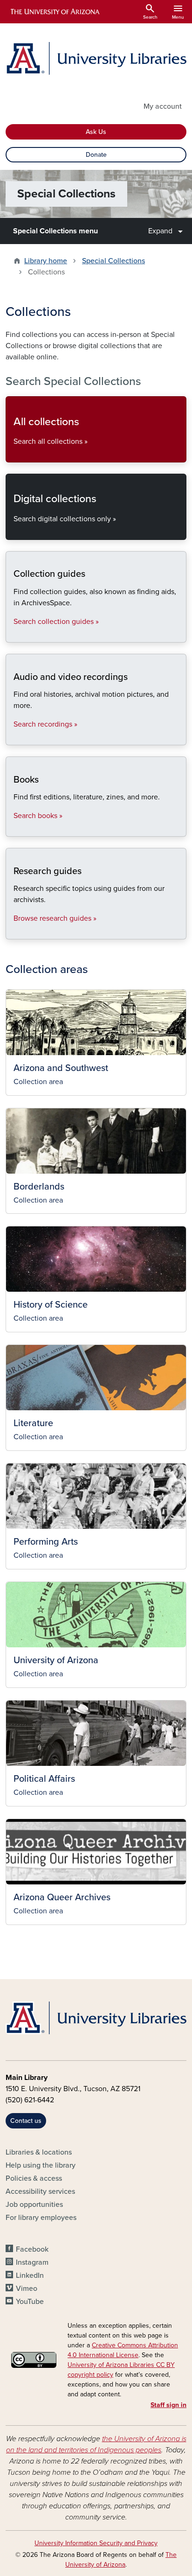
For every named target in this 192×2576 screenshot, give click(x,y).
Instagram (32, 2262)
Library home (46, 261)
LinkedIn (30, 2275)
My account (163, 106)
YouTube (30, 2302)
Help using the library (41, 2165)
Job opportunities (34, 2205)
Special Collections (113, 261)
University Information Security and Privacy (96, 2543)
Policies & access (34, 2178)
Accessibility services (40, 2191)
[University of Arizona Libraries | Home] (96, 58)
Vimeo (27, 2289)
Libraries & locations (39, 2152)
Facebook (32, 2249)
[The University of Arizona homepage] (54, 12)
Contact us (26, 2121)
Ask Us (96, 132)
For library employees (41, 2218)
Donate (96, 155)
